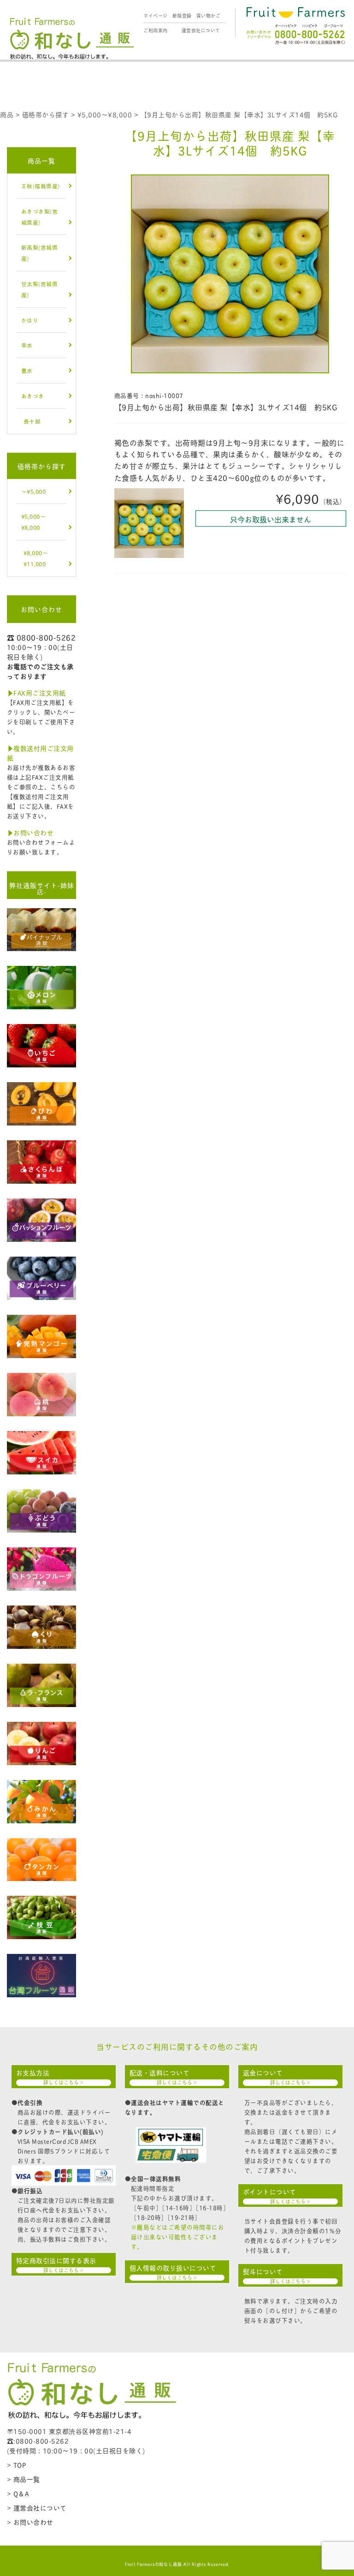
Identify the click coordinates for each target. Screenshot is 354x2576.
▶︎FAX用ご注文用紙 (36, 692)
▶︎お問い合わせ (30, 832)
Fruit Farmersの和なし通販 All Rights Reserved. (177, 2564)
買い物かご (209, 15)
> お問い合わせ (30, 2522)
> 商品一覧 (24, 2479)
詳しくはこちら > (63, 2082)
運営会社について (201, 30)
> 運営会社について (37, 2507)
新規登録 (182, 15)
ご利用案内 (156, 30)
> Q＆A (18, 2493)
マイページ (156, 15)
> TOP (17, 2465)
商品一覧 (41, 160)
